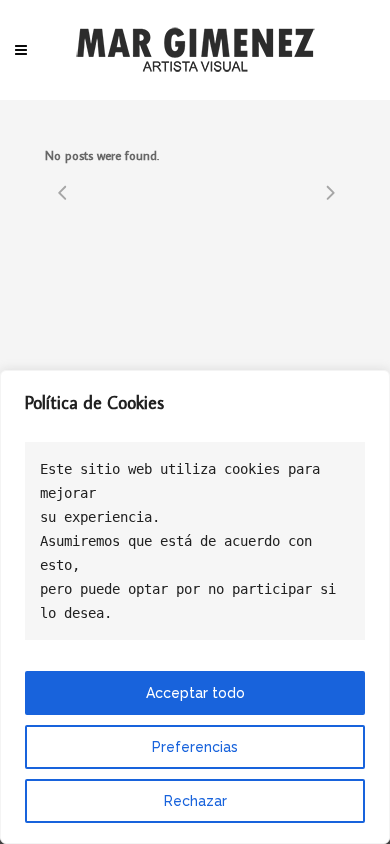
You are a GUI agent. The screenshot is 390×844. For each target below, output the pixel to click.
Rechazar (195, 801)
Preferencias (195, 747)
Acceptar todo (195, 693)
